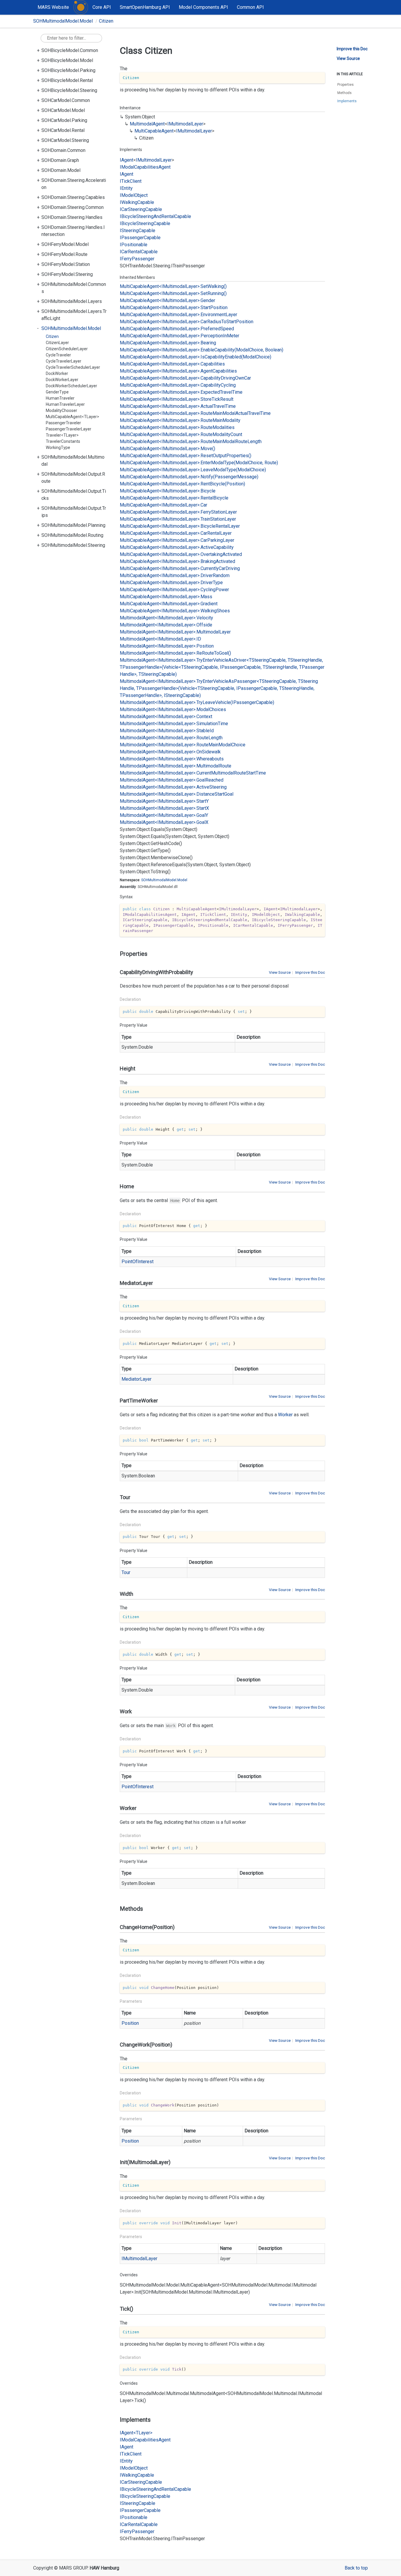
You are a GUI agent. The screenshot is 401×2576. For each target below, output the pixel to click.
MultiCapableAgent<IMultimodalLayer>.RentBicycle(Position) (182, 484)
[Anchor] (117, 954)
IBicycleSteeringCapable (145, 223)
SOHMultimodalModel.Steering (73, 545)
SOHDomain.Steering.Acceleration (74, 184)
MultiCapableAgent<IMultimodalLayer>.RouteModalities (177, 427)
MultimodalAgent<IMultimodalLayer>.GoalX (164, 822)
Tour (126, 1572)
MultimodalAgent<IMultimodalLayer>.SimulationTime (174, 724)
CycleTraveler (58, 355)
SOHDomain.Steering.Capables (73, 197)
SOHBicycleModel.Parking (68, 70)
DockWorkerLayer (62, 380)
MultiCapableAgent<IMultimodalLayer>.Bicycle (168, 491)
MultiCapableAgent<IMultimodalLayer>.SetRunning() (173, 293)
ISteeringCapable (138, 231)
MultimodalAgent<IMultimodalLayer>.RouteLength (171, 738)
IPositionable (134, 245)
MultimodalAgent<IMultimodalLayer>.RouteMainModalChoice (183, 745)
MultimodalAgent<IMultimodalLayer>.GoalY (164, 815)
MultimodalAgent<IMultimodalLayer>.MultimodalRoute (176, 766)
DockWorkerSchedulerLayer (71, 386)
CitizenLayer (57, 343)
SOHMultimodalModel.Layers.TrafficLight (74, 315)
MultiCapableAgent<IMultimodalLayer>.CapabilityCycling (178, 385)
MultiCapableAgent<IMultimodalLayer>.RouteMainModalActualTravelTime (195, 413)
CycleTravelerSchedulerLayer (73, 367)
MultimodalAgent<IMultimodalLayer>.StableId (167, 731)
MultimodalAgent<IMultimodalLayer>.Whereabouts (172, 759)
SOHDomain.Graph (60, 160)
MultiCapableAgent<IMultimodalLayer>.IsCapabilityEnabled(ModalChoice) (196, 357)
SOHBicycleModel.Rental (67, 80)
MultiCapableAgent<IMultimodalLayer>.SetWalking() (173, 286)
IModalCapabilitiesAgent (145, 167)
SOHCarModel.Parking (64, 120)
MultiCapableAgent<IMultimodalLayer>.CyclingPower (174, 590)
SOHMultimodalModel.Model (63, 21)
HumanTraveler (60, 398)
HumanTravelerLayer (65, 404)
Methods (344, 93)
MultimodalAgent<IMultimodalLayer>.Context (166, 717)
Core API (102, 7)
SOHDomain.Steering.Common (73, 207)
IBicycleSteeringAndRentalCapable (155, 216)
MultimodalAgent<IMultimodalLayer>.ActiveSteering (173, 787)
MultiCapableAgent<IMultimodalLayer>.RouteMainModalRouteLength (191, 441)
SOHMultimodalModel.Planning (73, 525)
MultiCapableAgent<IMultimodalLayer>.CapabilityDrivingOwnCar (185, 378)
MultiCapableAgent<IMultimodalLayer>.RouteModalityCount (181, 434)
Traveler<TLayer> (62, 435)
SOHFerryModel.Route (64, 254)
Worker (285, 1415)
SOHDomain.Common (63, 150)
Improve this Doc (310, 972)
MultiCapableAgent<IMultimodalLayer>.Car (164, 505)
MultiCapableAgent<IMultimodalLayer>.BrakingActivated (177, 561)
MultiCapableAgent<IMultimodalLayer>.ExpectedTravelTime (181, 392)
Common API (250, 7)
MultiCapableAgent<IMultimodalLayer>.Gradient (169, 604)
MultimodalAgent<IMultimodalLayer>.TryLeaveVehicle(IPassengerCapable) (197, 702)
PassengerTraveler (63, 423)
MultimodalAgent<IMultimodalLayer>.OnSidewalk (170, 752)
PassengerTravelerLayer (69, 429)
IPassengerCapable (140, 238)
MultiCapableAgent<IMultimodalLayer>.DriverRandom (175, 575)
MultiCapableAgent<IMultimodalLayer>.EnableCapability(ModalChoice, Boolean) (202, 350)
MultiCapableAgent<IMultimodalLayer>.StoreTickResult (177, 399)
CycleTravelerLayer (64, 361)
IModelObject (134, 195)
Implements (347, 101)
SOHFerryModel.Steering (67, 274)
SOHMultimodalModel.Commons (74, 288)
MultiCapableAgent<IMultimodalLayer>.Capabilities (172, 364)
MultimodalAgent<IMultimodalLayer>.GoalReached (172, 780)
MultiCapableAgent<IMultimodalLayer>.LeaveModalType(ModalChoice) (193, 470)
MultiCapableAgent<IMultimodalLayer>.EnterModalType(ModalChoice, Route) (199, 463)
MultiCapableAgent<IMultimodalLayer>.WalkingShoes (175, 611)
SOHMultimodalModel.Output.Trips (74, 512)
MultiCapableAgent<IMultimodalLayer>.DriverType (171, 583)
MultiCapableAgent (154, 131)
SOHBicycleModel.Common (70, 50)
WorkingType (58, 448)
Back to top (356, 2568)
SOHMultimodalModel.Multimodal (73, 461)
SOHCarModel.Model (63, 110)
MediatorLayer (137, 1379)
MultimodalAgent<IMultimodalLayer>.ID (160, 639)
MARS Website (53, 7)
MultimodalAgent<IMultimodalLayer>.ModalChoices (173, 709)
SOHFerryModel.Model (65, 244)
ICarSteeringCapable (141, 209)
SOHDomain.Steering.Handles (72, 217)
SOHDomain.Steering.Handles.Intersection (73, 231)
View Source (280, 972)
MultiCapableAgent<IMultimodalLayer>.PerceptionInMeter (180, 336)
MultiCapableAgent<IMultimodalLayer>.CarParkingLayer (177, 540)
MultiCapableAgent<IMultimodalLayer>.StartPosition (174, 307)
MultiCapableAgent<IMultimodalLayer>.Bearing (168, 343)
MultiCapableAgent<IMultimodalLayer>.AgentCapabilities (178, 371)
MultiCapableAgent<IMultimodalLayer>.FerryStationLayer (178, 512)
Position (130, 2023)
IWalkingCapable (137, 202)
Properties (346, 85)
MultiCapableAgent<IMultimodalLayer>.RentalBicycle (174, 498)
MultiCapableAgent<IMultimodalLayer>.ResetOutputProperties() (186, 456)
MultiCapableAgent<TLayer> (73, 417)
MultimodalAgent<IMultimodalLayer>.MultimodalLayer (175, 632)
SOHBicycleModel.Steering (69, 90)
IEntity (126, 188)
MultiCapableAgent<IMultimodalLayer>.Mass (166, 597)
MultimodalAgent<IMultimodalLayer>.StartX (164, 808)
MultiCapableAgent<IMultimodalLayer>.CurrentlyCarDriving (180, 568)
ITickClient (131, 181)
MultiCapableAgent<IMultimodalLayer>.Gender (167, 300)
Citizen (106, 21)
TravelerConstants (63, 441)
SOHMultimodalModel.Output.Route (73, 478)
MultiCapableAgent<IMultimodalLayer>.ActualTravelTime (178, 406)
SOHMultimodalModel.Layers (72, 301)
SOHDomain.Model (61, 170)
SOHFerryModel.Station (66, 264)
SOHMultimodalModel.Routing (72, 535)
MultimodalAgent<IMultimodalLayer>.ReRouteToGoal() (175, 653)
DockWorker (57, 373)
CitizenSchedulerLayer (67, 349)
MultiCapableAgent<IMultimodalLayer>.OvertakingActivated (181, 554)
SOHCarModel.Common (66, 100)
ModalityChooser (62, 410)
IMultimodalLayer (185, 124)
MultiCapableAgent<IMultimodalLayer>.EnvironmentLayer (178, 315)
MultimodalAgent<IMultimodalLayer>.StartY (164, 801)
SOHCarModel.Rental (63, 130)
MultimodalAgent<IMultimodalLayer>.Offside (166, 625)
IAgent (127, 160)
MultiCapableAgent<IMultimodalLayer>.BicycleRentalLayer (180, 526)
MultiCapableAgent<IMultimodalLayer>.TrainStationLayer (178, 519)
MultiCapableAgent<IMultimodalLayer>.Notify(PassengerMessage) (189, 477)
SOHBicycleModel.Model (67, 60)
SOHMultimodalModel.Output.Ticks (74, 495)
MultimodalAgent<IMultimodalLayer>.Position (167, 646)
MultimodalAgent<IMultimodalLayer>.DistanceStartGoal (177, 794)
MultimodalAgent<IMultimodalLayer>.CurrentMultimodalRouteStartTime (193, 773)
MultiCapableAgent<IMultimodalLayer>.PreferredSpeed (177, 329)
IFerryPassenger (137, 259)
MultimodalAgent (147, 124)
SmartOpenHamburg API (145, 7)
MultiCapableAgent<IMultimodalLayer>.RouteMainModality (180, 420)
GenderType (57, 392)
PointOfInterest (138, 1262)
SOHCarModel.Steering (65, 140)
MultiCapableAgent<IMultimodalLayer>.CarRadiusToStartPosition (187, 322)
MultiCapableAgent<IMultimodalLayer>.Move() (167, 449)
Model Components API (203, 7)
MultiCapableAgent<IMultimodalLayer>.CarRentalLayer (176, 533)
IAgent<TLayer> (136, 2433)
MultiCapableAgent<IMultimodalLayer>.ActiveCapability (177, 547)
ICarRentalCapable (139, 252)
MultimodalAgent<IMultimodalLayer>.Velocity (166, 618)
